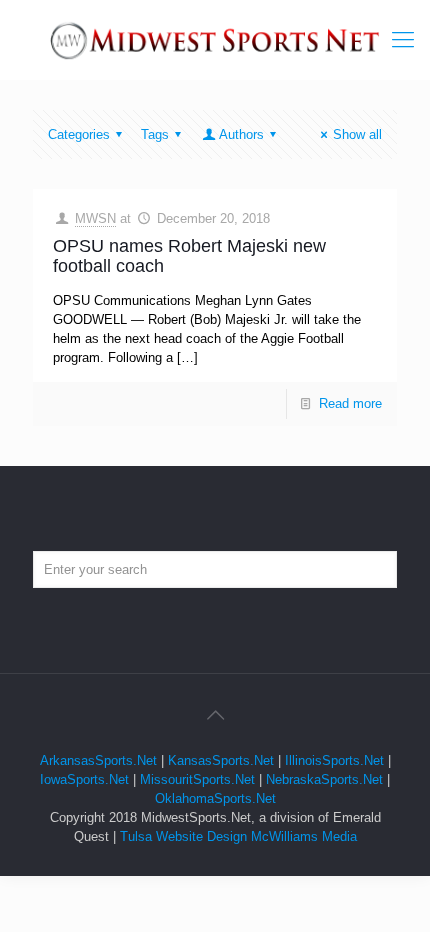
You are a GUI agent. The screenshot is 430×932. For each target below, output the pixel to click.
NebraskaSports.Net (324, 779)
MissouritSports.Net (197, 779)
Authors (241, 134)
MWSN (95, 218)
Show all (357, 134)
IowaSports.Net (84, 779)
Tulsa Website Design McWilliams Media (238, 836)
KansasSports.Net (221, 760)
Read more (350, 403)
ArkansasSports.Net (98, 760)
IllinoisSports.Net (334, 760)
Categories (79, 134)
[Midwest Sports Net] (215, 40)
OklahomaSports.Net (215, 798)
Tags (155, 134)
